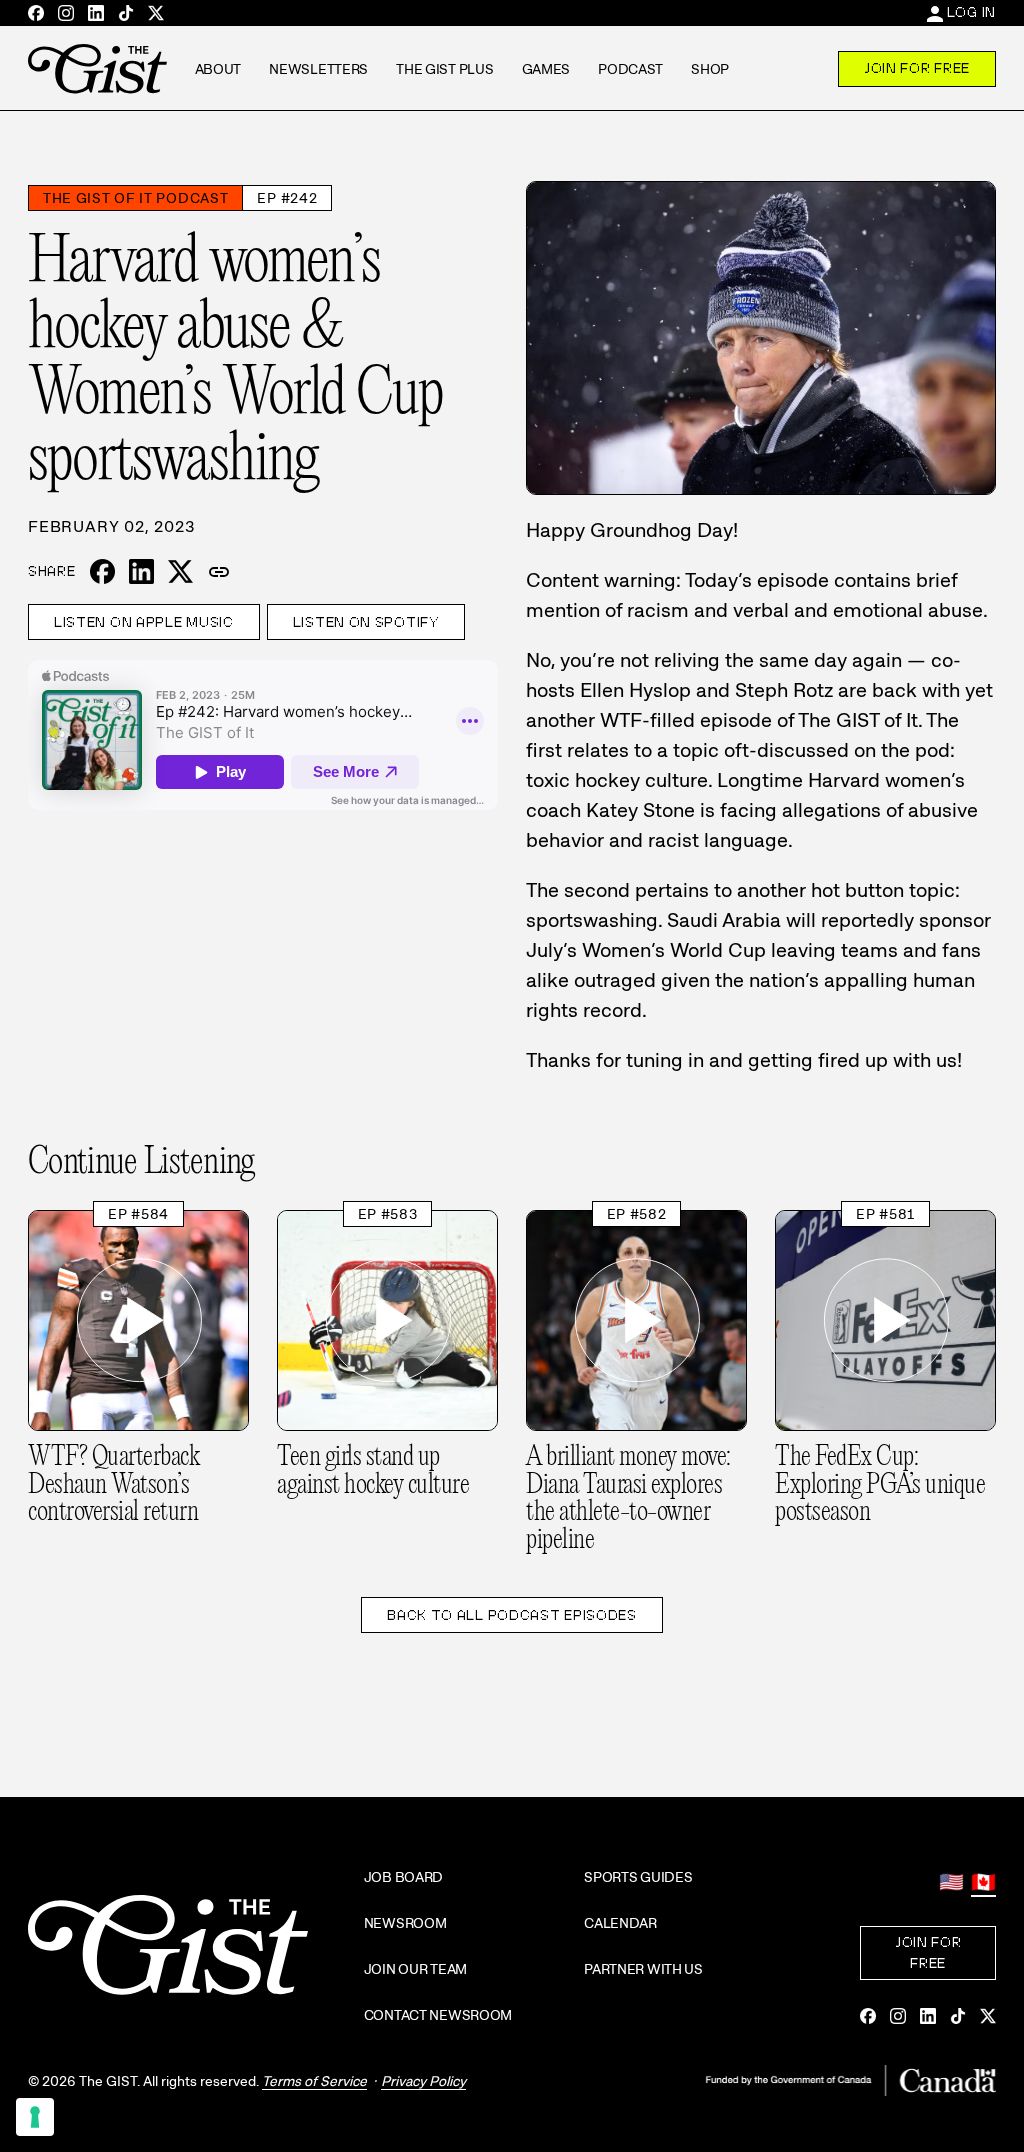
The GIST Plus (444, 69)
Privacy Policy (423, 2081)
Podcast (630, 69)
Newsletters (318, 69)
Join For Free (917, 68)
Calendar (620, 1923)
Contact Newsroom (438, 2015)
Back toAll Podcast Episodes (512, 1615)
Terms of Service (314, 2081)
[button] (219, 572)
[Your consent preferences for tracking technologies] (35, 2117)
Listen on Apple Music (144, 622)
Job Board (403, 1877)
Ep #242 (287, 198)
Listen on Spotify (366, 622)
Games (546, 69)
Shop (710, 69)
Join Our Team (415, 1969)
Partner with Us (643, 1969)
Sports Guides (638, 1877)
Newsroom (405, 1923)
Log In (971, 12)
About (218, 69)
